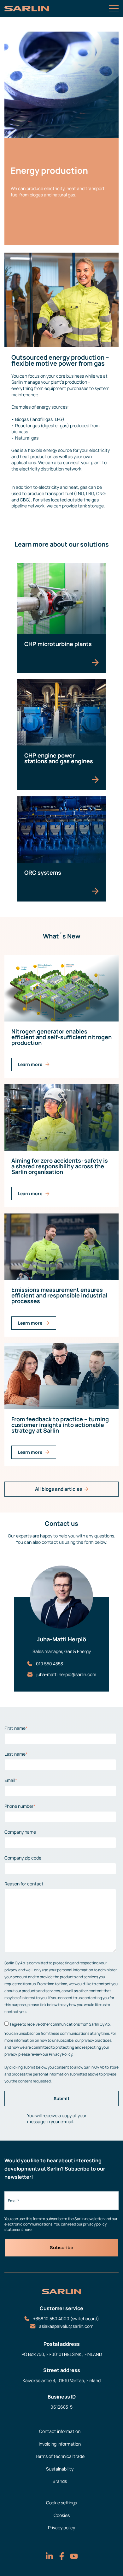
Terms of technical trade (60, 2456)
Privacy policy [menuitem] (61, 2528)
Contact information (60, 2431)
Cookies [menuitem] (62, 2515)
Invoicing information (60, 2444)
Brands (60, 2481)
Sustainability (60, 2469)
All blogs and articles (59, 1489)
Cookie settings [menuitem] (61, 2503)
